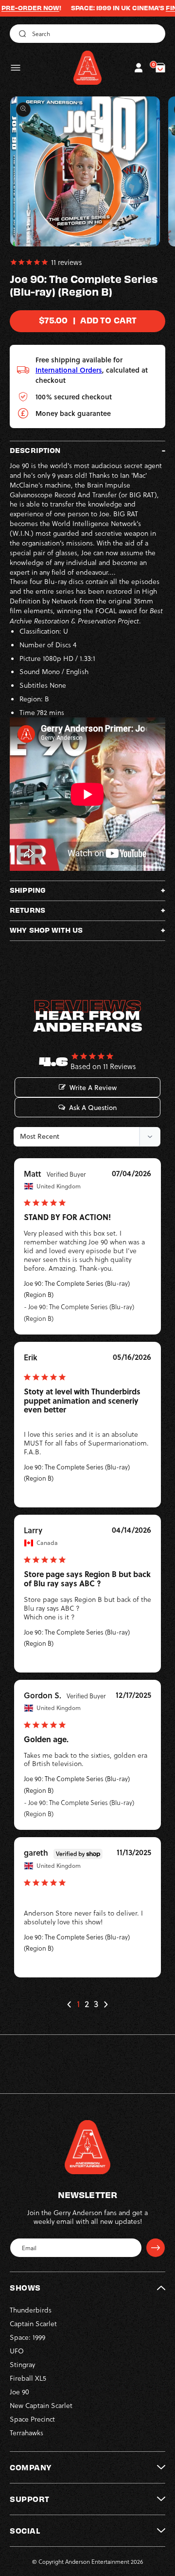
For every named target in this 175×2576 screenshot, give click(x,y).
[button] (16, 68)
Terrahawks (26, 2433)
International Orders (69, 370)
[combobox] (87, 34)
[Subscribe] (156, 2248)
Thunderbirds (31, 2310)
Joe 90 (19, 2392)
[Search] (21, 34)
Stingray (22, 2364)
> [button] (105, 2004)
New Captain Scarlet (41, 2405)
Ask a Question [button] (93, 1108)
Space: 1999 (27, 2337)
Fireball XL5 (28, 2378)
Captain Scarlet (33, 2323)
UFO (17, 2351)
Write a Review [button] (93, 1088)
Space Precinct (32, 2419)
